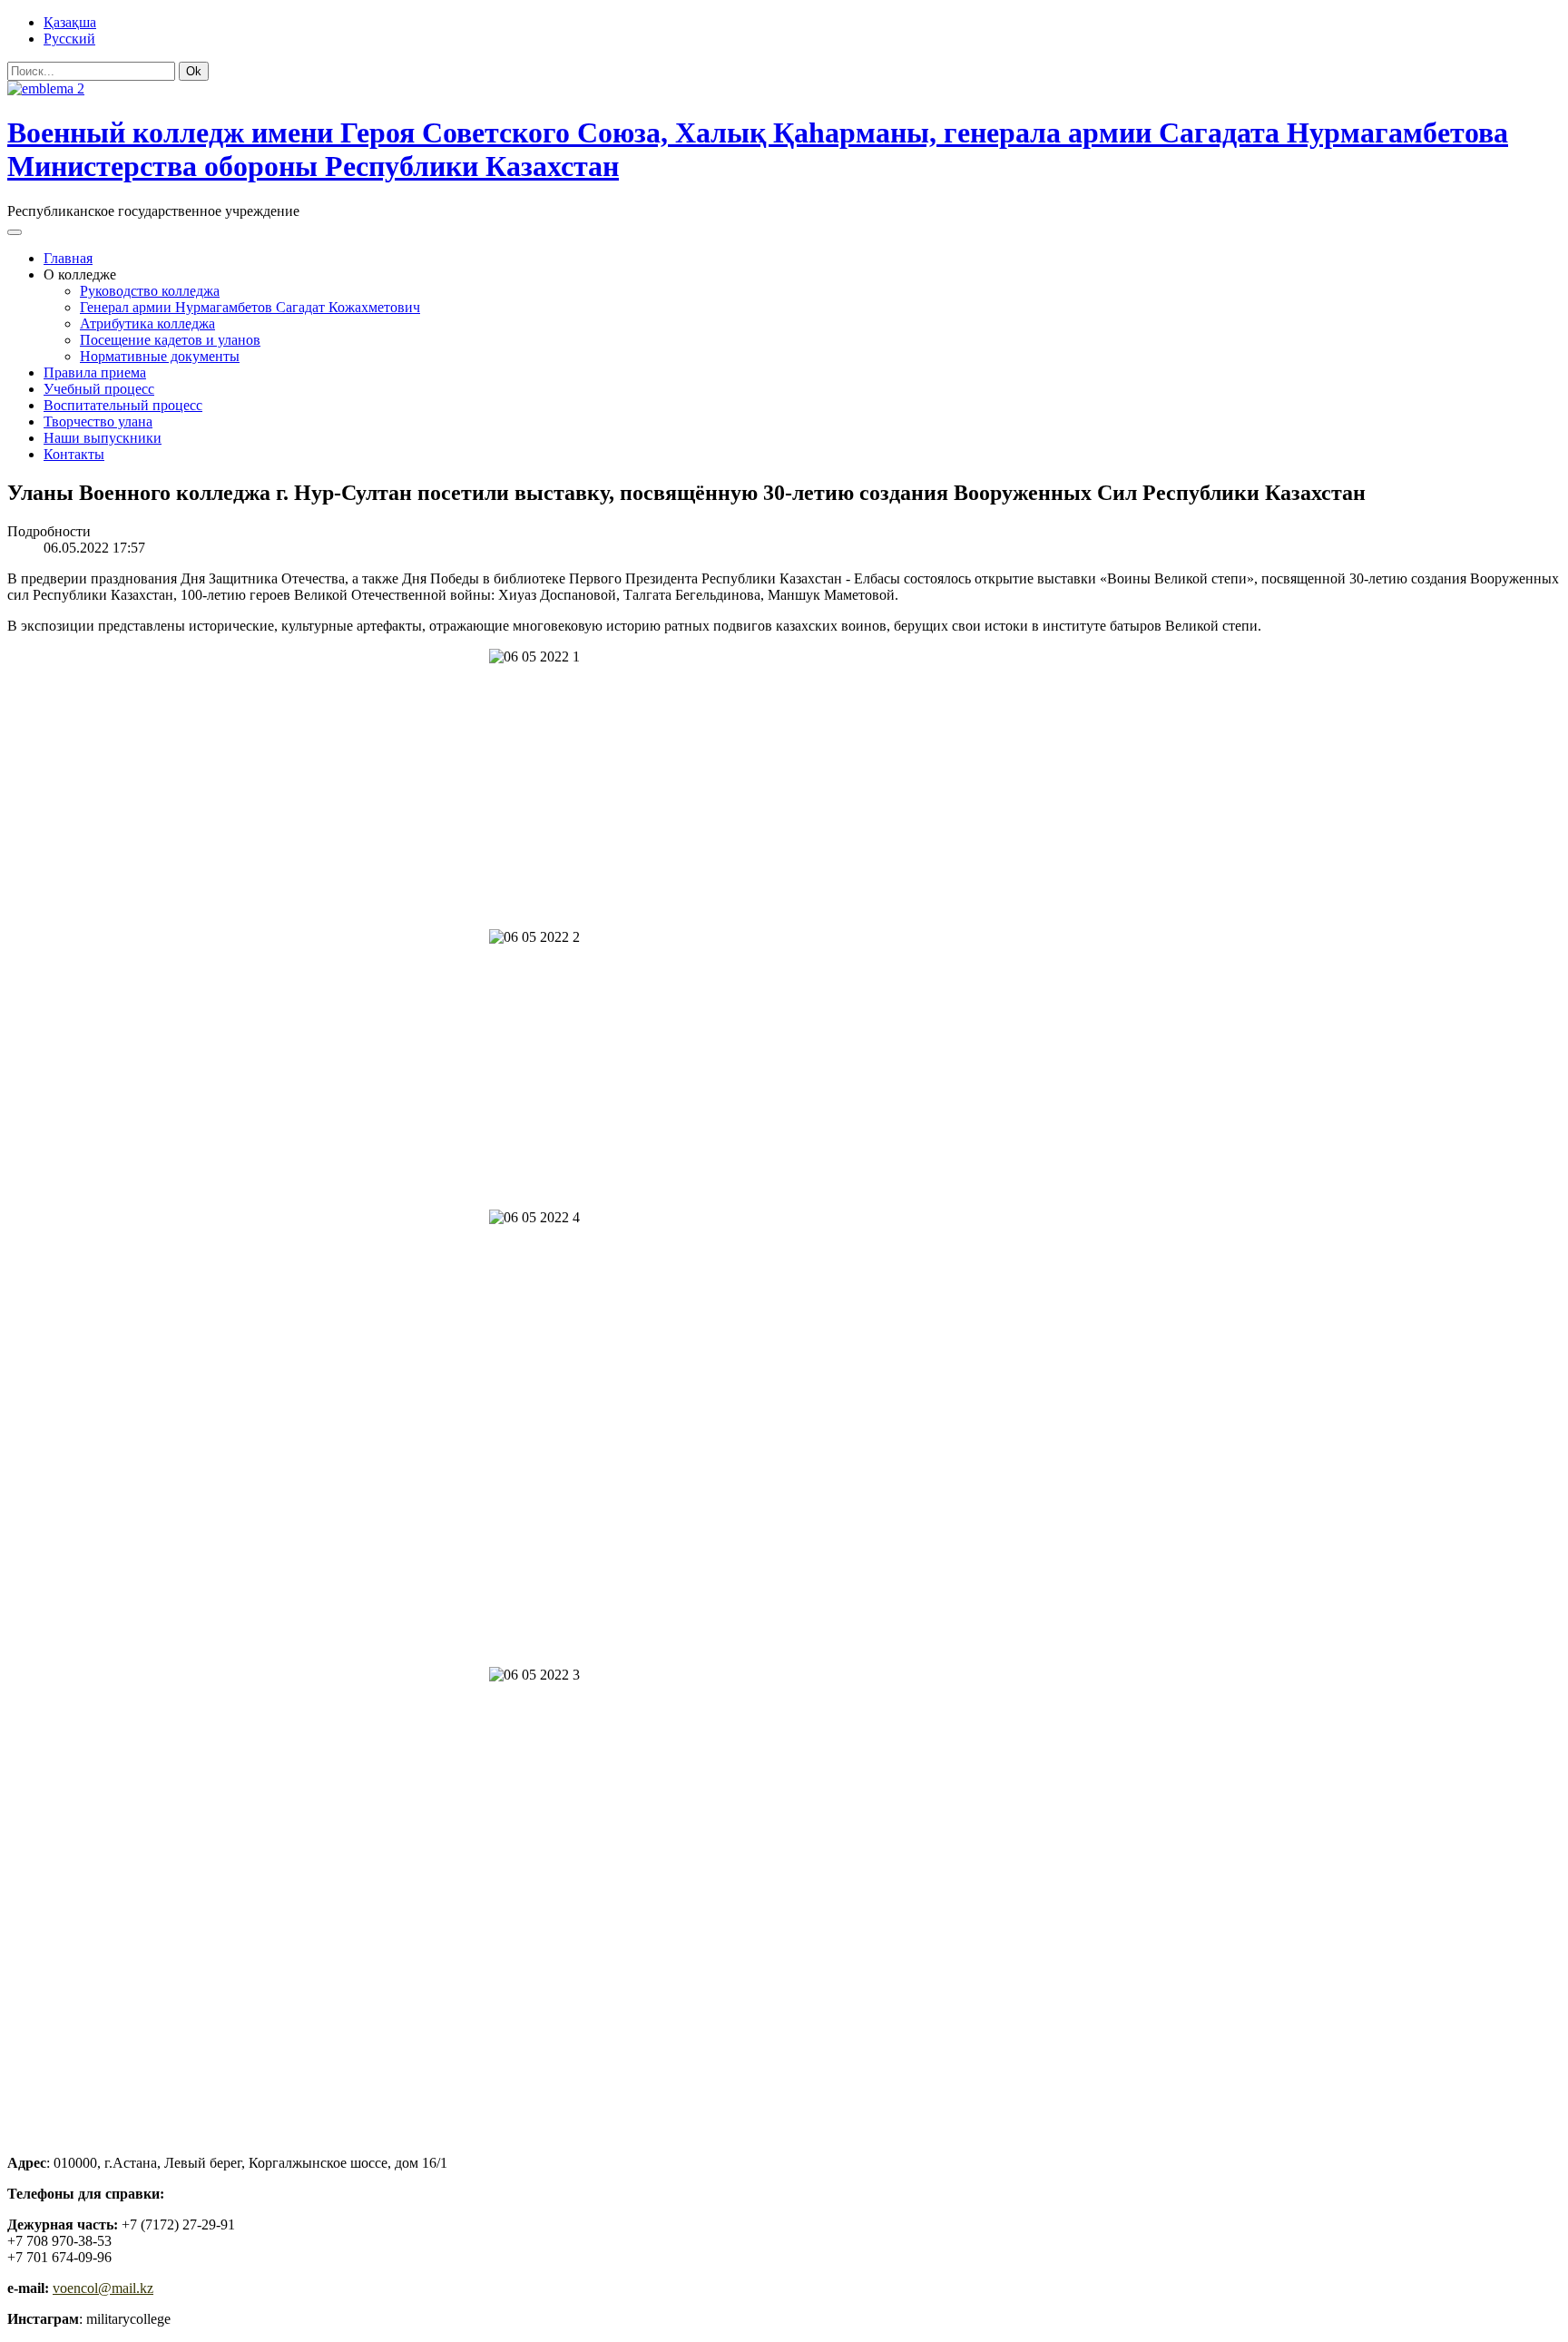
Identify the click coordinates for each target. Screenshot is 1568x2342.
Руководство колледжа (150, 291)
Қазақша (70, 22)
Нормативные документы (160, 356)
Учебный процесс (99, 389)
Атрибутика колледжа (147, 323)
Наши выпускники (103, 438)
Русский (69, 39)
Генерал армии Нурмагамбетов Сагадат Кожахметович (250, 307)
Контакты (74, 454)
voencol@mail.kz (103, 2288)
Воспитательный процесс (123, 405)
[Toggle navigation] (15, 232)
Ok (194, 71)
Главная (68, 258)
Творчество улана (98, 421)
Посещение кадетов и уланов (170, 340)
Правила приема (95, 372)
